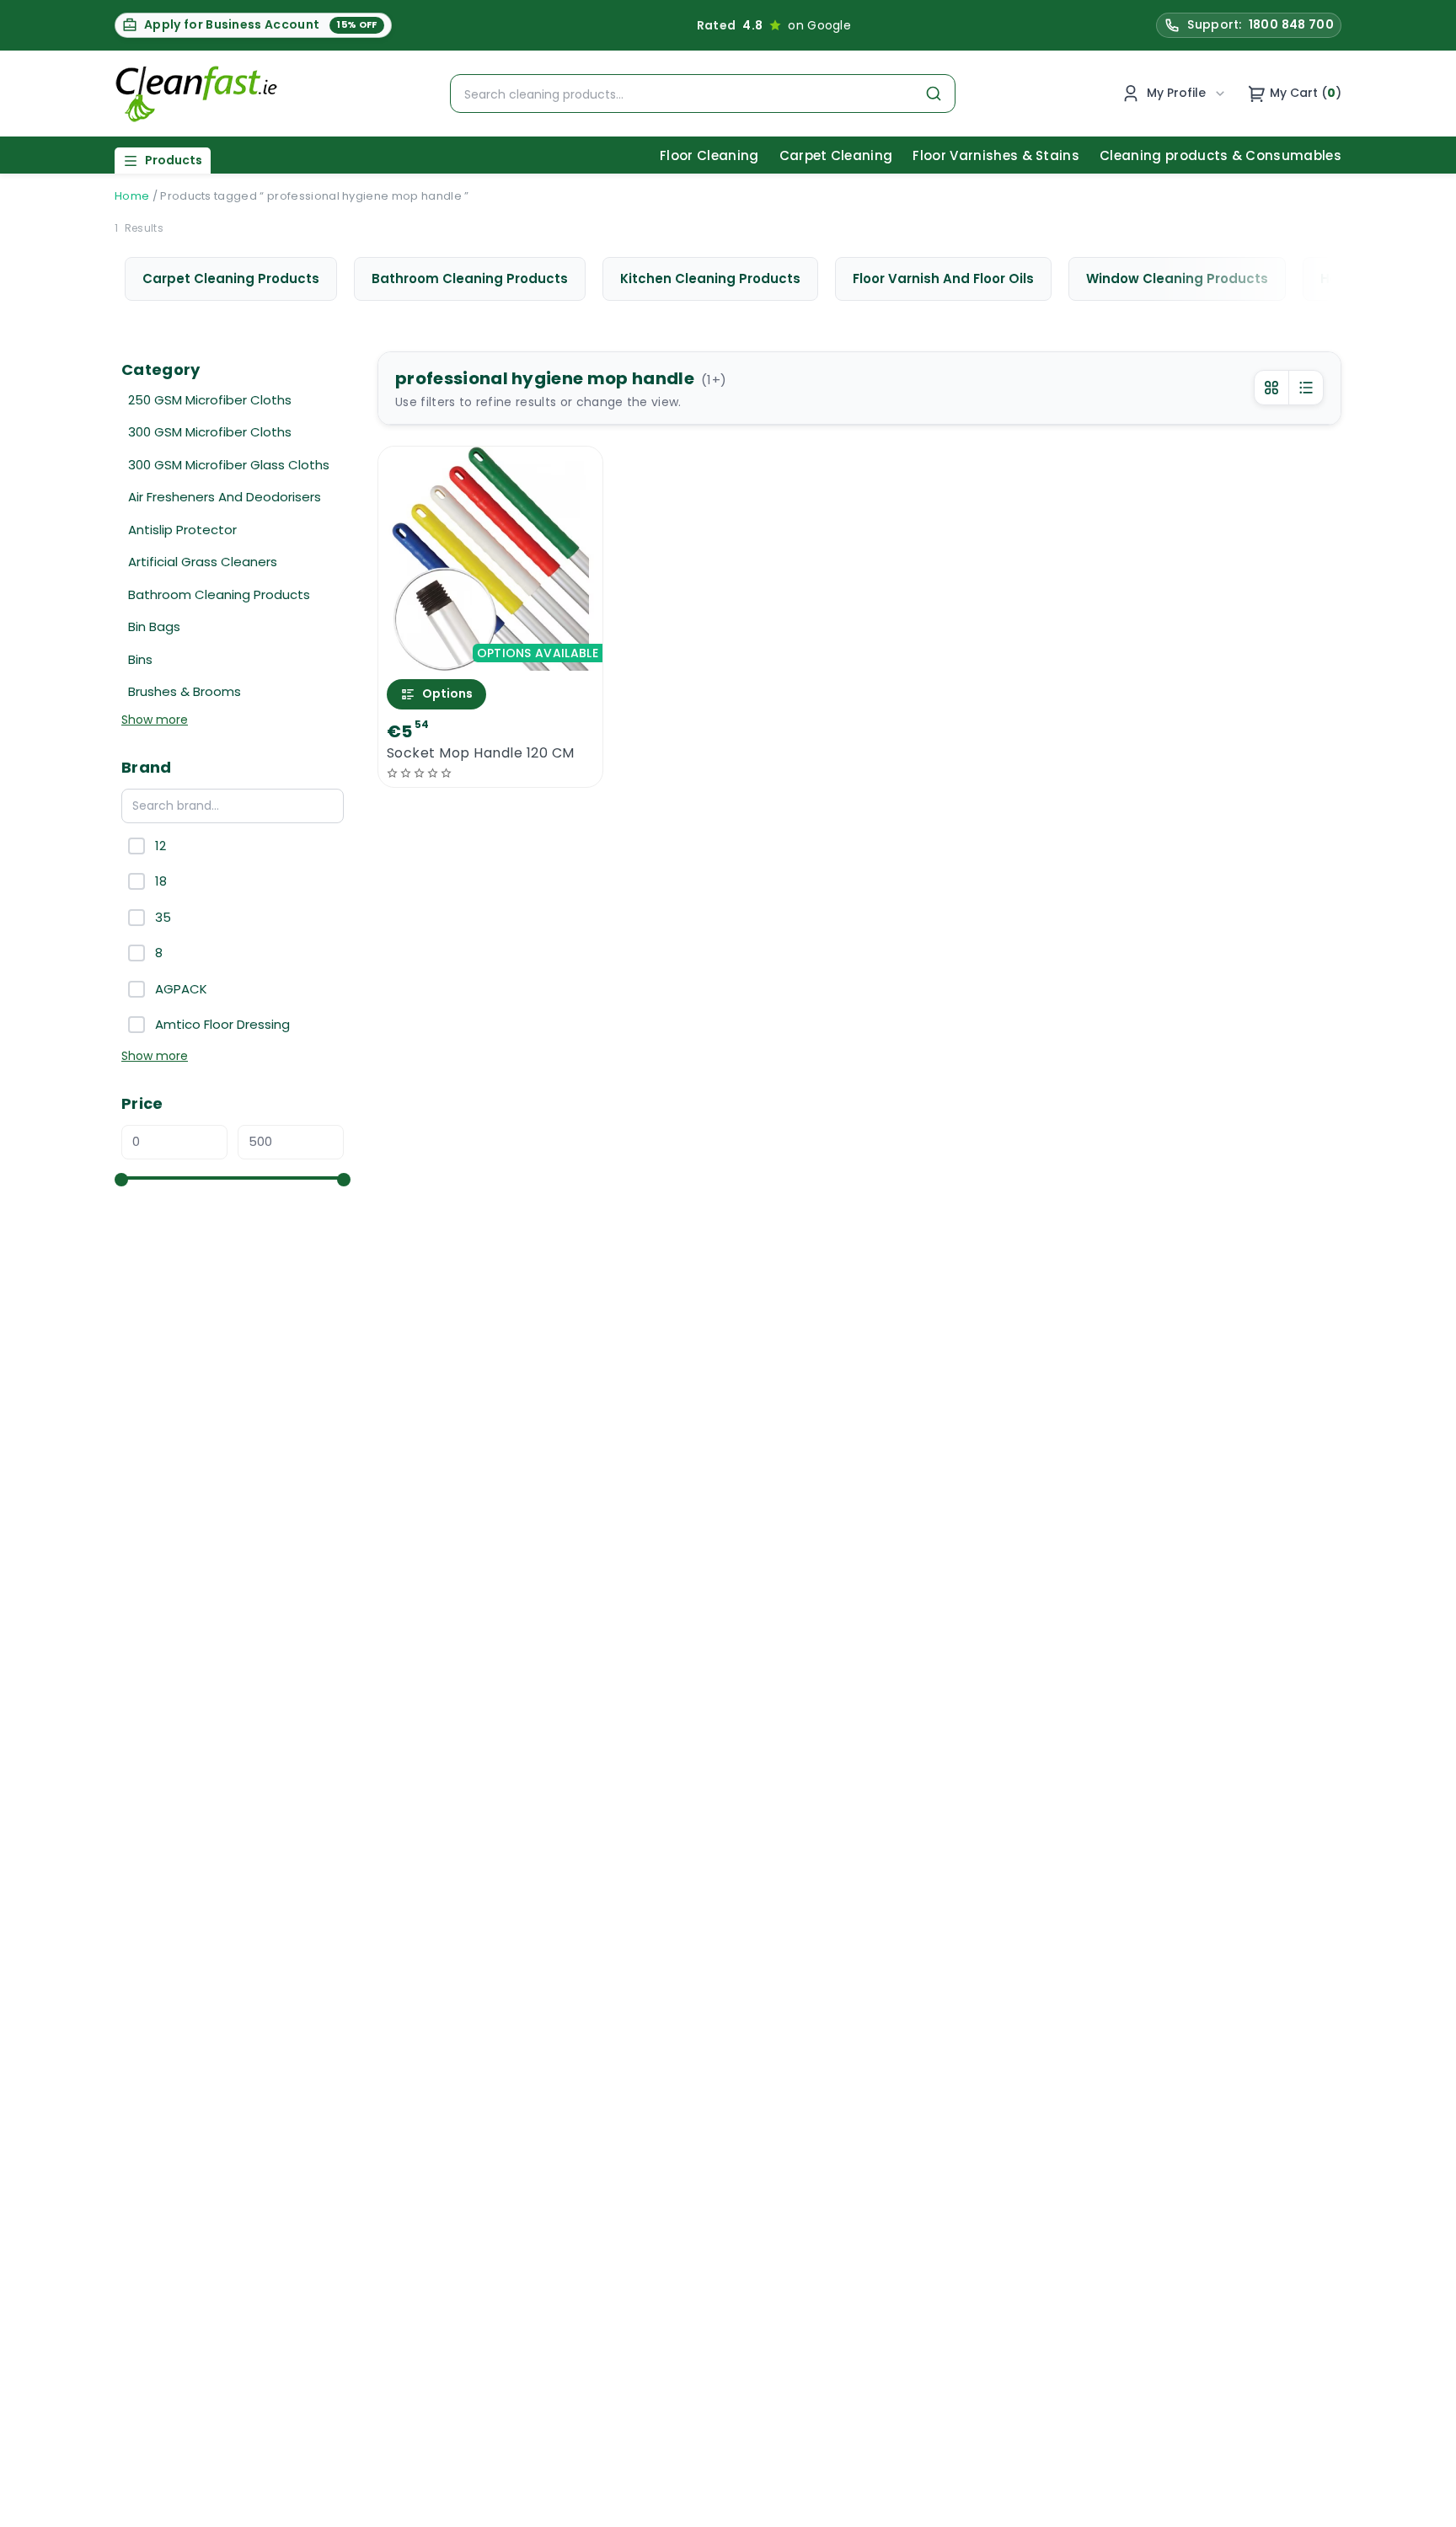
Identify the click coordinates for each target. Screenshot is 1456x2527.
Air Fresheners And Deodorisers (225, 497)
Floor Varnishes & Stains (996, 155)
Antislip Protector (182, 530)
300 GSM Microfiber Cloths (210, 432)
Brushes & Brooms (185, 691)
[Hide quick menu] (938, 2467)
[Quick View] (491, 656)
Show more (155, 720)
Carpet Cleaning (836, 155)
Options (447, 693)
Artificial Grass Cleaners (203, 562)
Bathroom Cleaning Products (219, 594)
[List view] (1306, 388)
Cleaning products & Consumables (1220, 155)
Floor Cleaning (709, 155)
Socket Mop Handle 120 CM (481, 753)
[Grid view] (1271, 388)
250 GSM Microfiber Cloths (210, 400)
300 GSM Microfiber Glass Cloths (229, 465)
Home (132, 196)
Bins (140, 659)
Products (174, 160)
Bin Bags (154, 626)
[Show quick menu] (1422, 2506)
